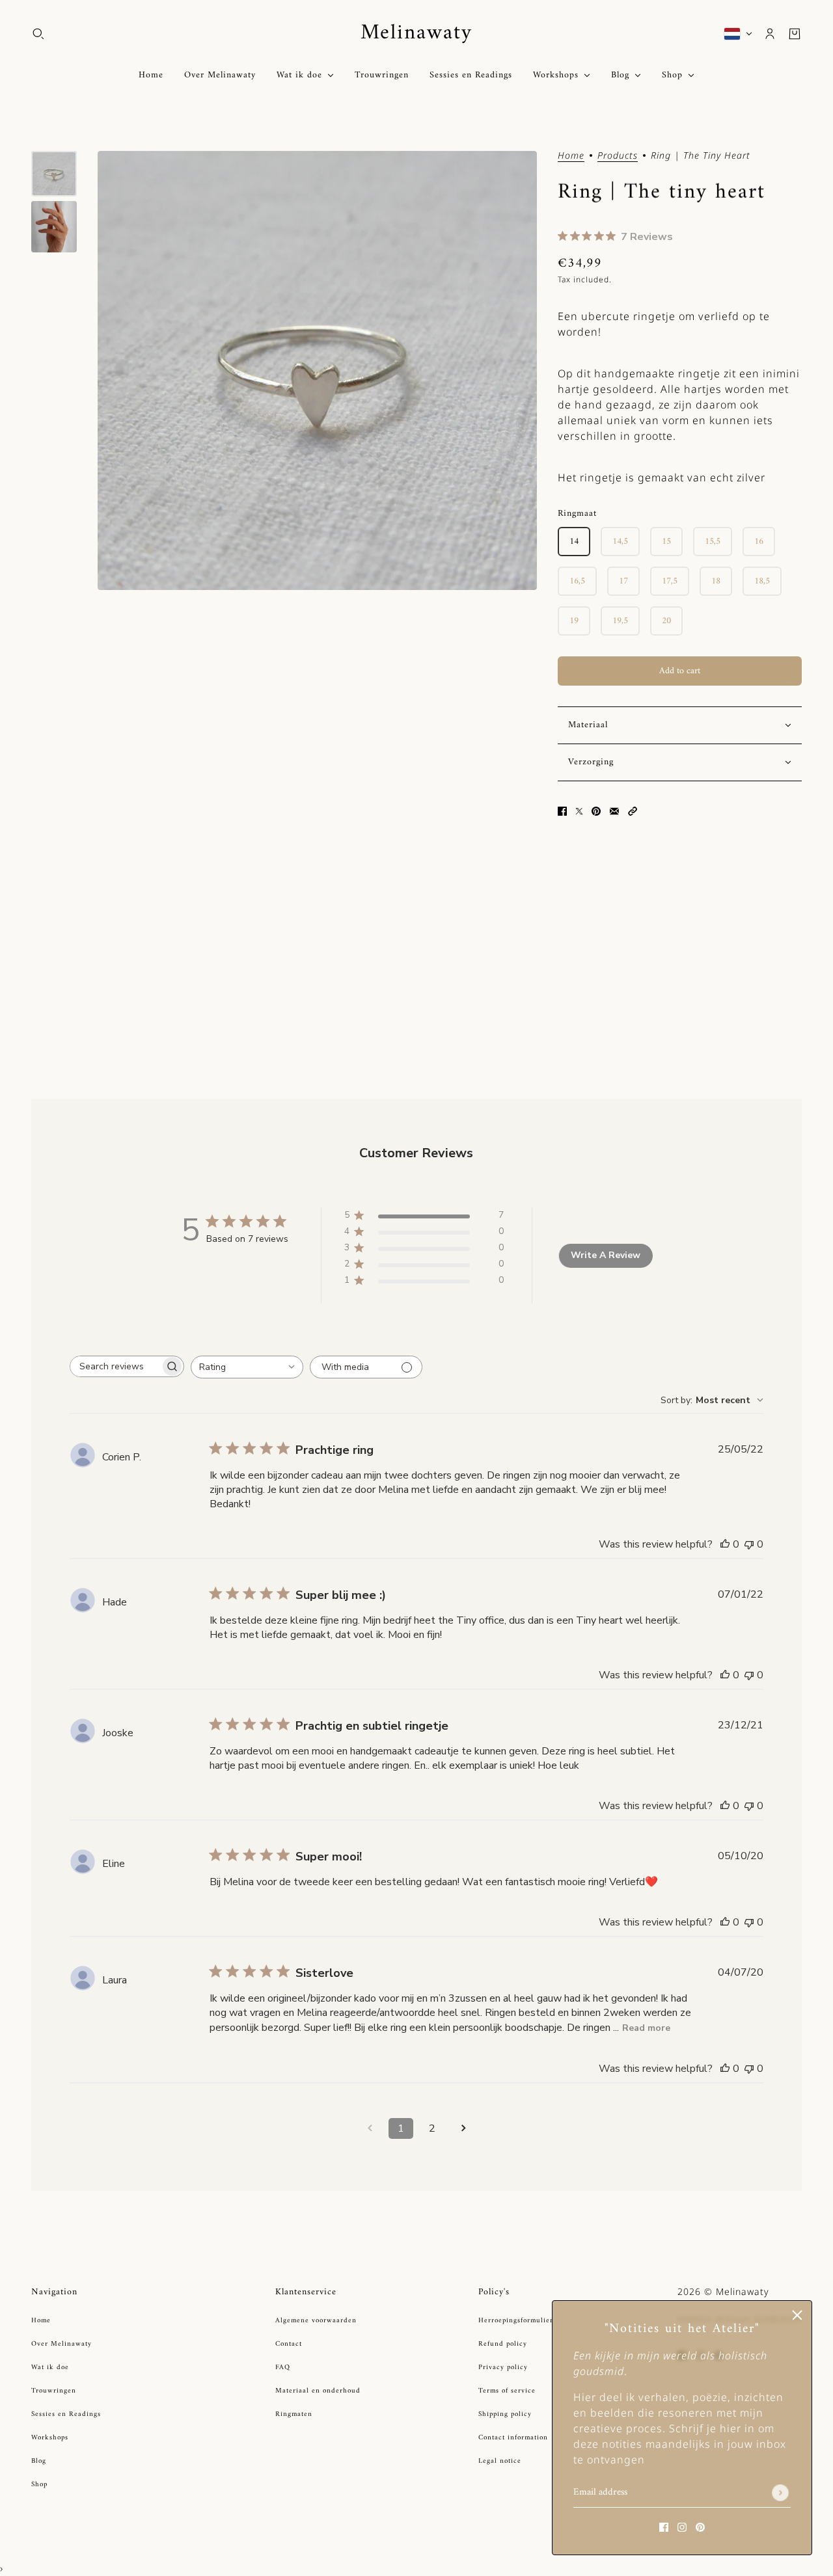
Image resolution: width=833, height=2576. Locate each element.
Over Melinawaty (61, 2344)
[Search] (38, 34)
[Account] (770, 34)
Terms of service (507, 2391)
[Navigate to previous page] (370, 2128)
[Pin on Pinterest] (596, 810)
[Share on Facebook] (562, 810)
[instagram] (682, 2526)
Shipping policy (505, 2414)
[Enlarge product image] (317, 370)
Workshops (50, 2438)
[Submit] (780, 2493)
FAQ (283, 2368)
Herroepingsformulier (516, 2321)
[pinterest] (700, 2526)
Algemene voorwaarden (316, 2321)
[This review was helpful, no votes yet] (725, 1544)
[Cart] (795, 34)
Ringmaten (294, 2414)
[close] (797, 2315)
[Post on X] (579, 810)
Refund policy (503, 2344)
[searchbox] (115, 1366)
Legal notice (500, 2461)
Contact (289, 2344)
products (618, 156)
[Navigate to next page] (463, 2128)
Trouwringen (54, 2391)
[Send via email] (614, 810)
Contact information (513, 2438)
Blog (39, 2461)
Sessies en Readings (66, 2414)
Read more (646, 2028)
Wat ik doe (50, 2368)
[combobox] (247, 1367)
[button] (633, 810)
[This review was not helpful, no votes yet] (749, 1544)
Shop (39, 2485)
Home (571, 156)
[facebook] (664, 2526)
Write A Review (606, 1255)
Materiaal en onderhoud (318, 2391)
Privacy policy (503, 2368)
